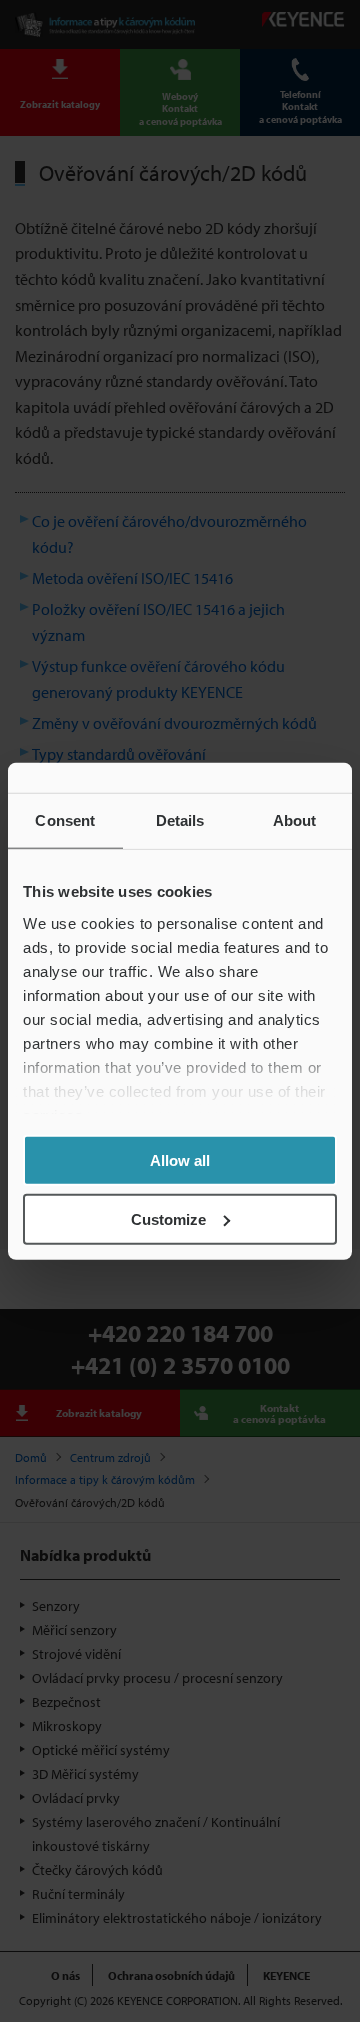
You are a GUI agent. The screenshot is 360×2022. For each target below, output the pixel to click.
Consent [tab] (65, 820)
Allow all (180, 1160)
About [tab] (295, 820)
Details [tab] (180, 820)
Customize (168, 1218)
